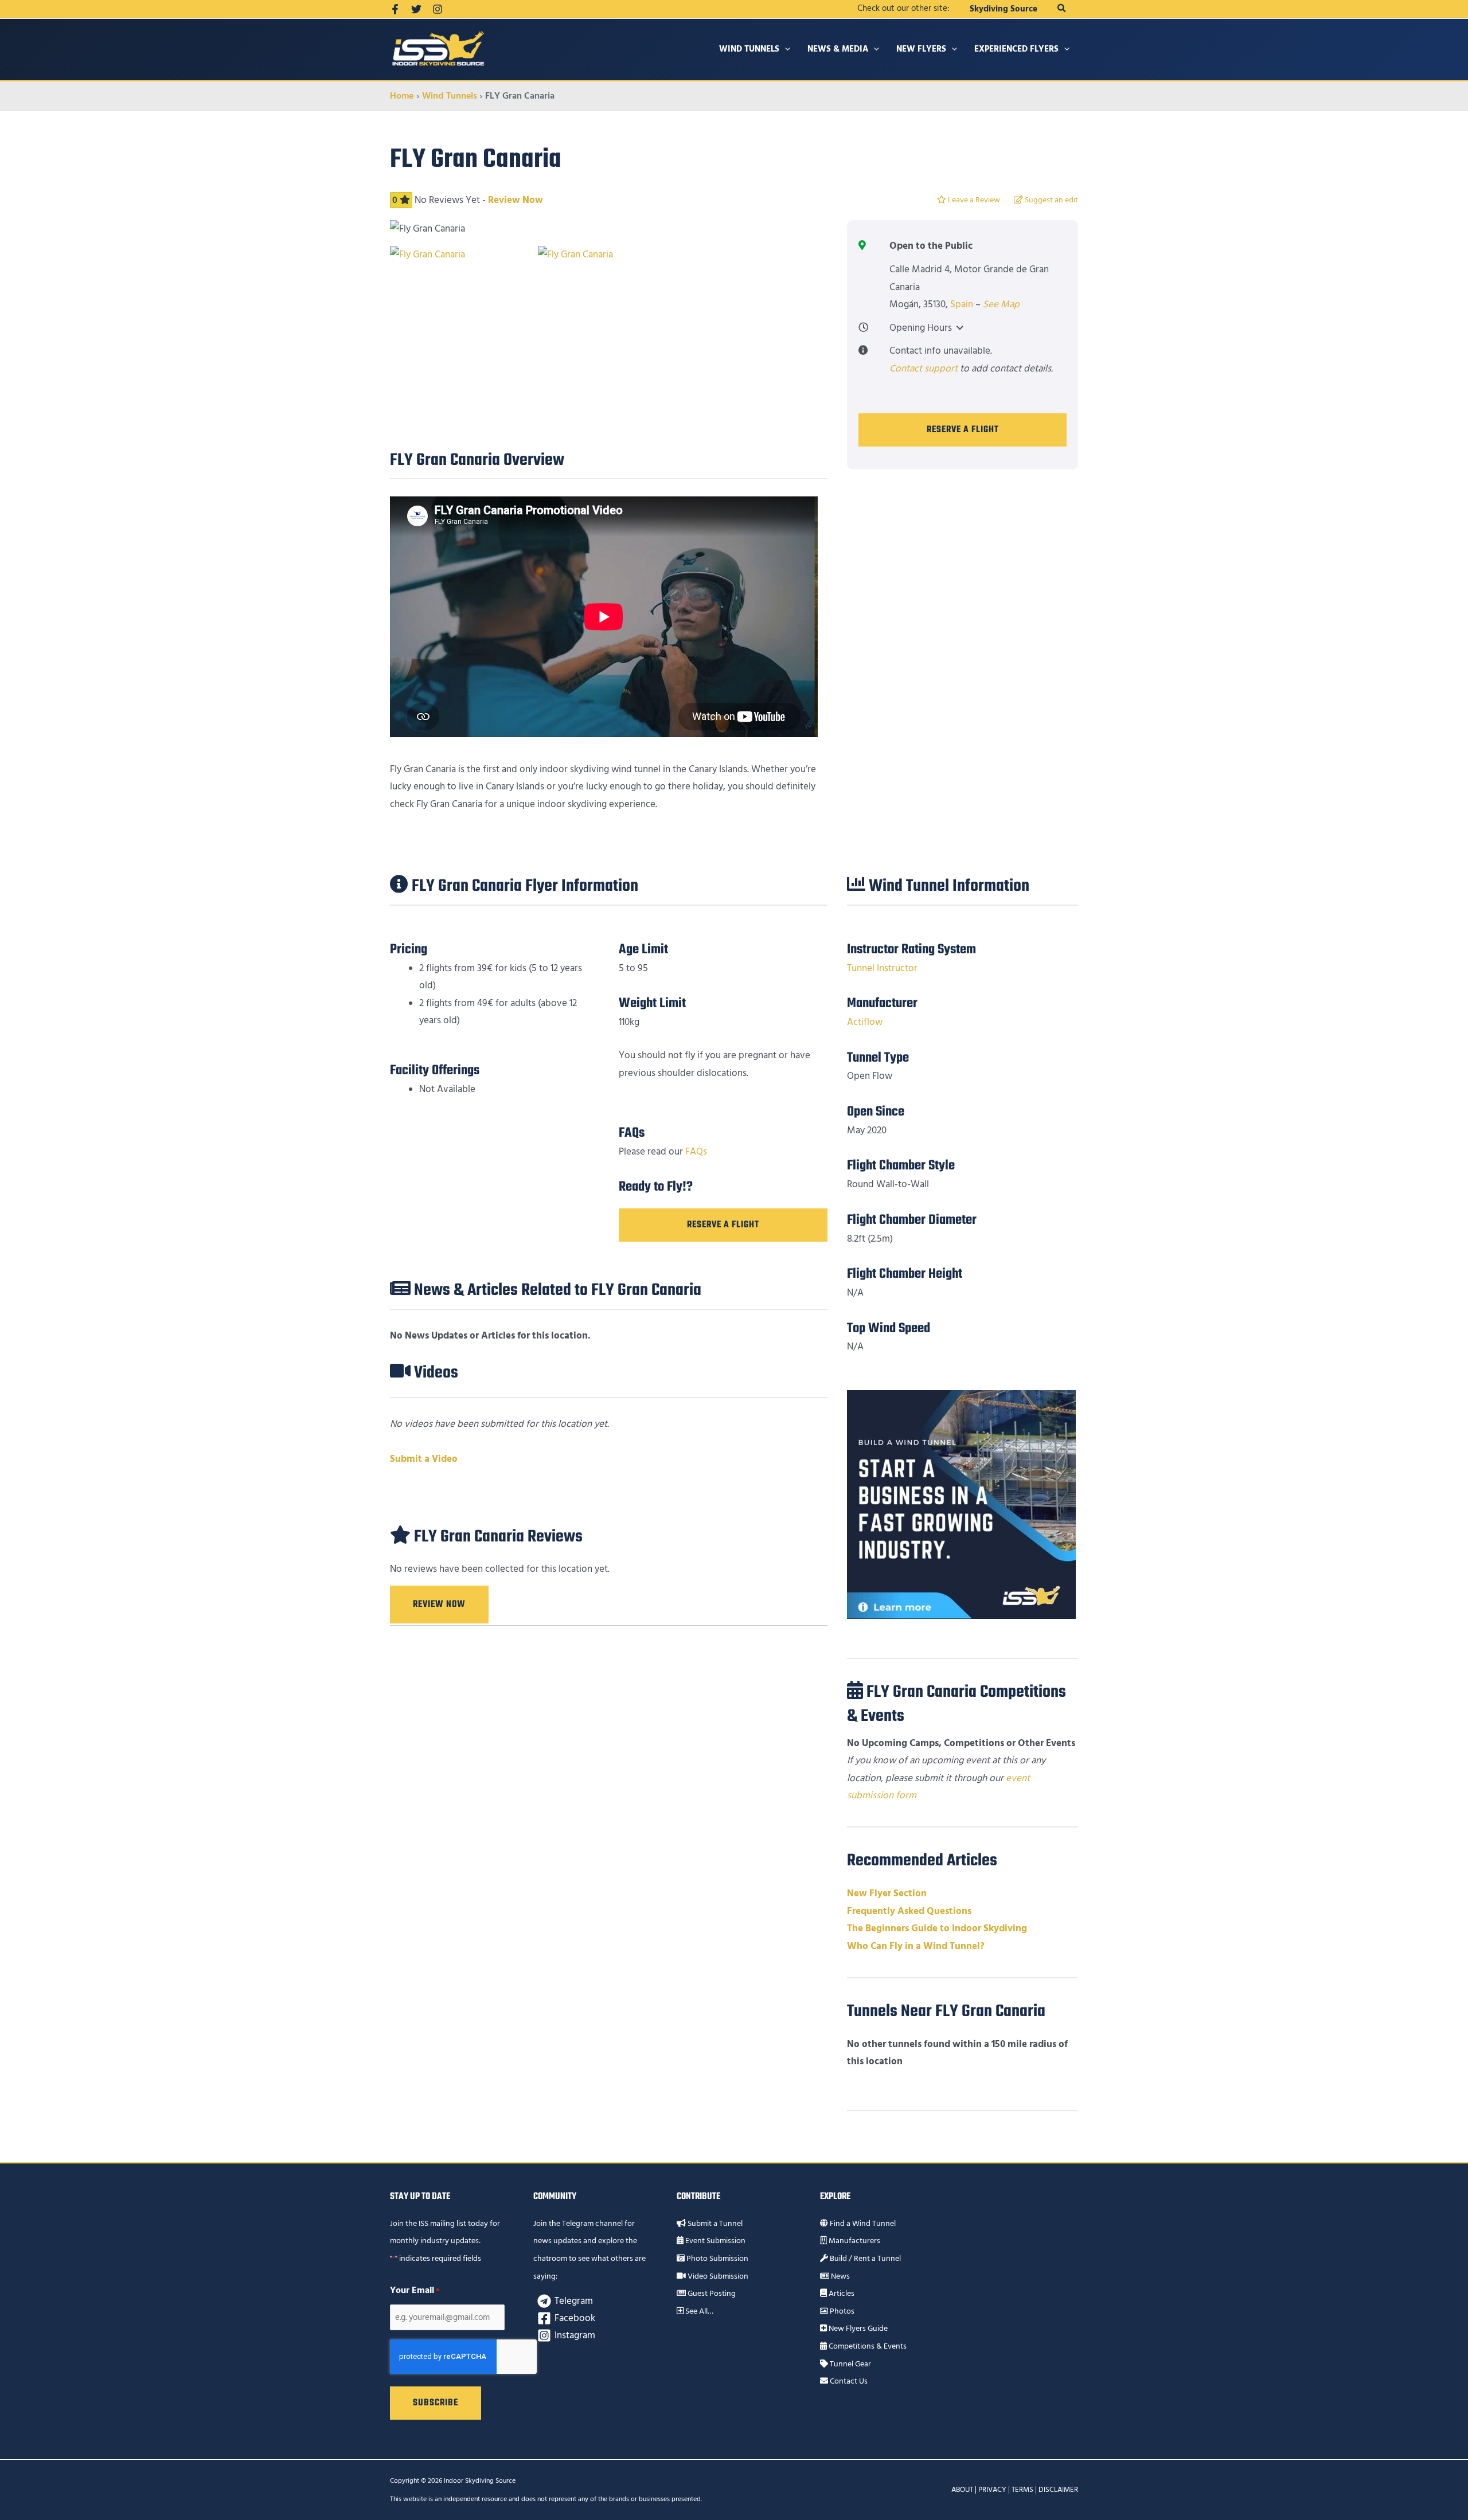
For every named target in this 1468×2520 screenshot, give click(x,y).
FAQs (696, 1152)
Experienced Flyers (1016, 49)
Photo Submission (717, 2259)
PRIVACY (992, 2490)
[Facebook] (395, 9)
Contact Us (848, 2381)
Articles (841, 2294)
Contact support (924, 369)
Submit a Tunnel (714, 2224)
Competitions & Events (867, 2346)
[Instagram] (438, 9)
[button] (1062, 9)
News (840, 2276)
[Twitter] (416, 9)
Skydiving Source (1004, 9)
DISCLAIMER (1058, 2490)
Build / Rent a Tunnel (864, 2259)
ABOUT (962, 2490)
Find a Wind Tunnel (862, 2224)
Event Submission (715, 2241)
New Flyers (921, 49)
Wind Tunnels (749, 49)
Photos (841, 2311)
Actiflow (865, 1022)
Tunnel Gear (850, 2364)
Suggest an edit (1051, 200)
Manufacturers (854, 2241)
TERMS (1022, 2490)
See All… (698, 2311)
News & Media (838, 49)
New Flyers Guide (857, 2329)
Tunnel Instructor (882, 968)
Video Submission (717, 2276)
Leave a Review (973, 200)
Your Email (415, 2290)
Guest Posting (711, 2294)
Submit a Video (424, 1459)
